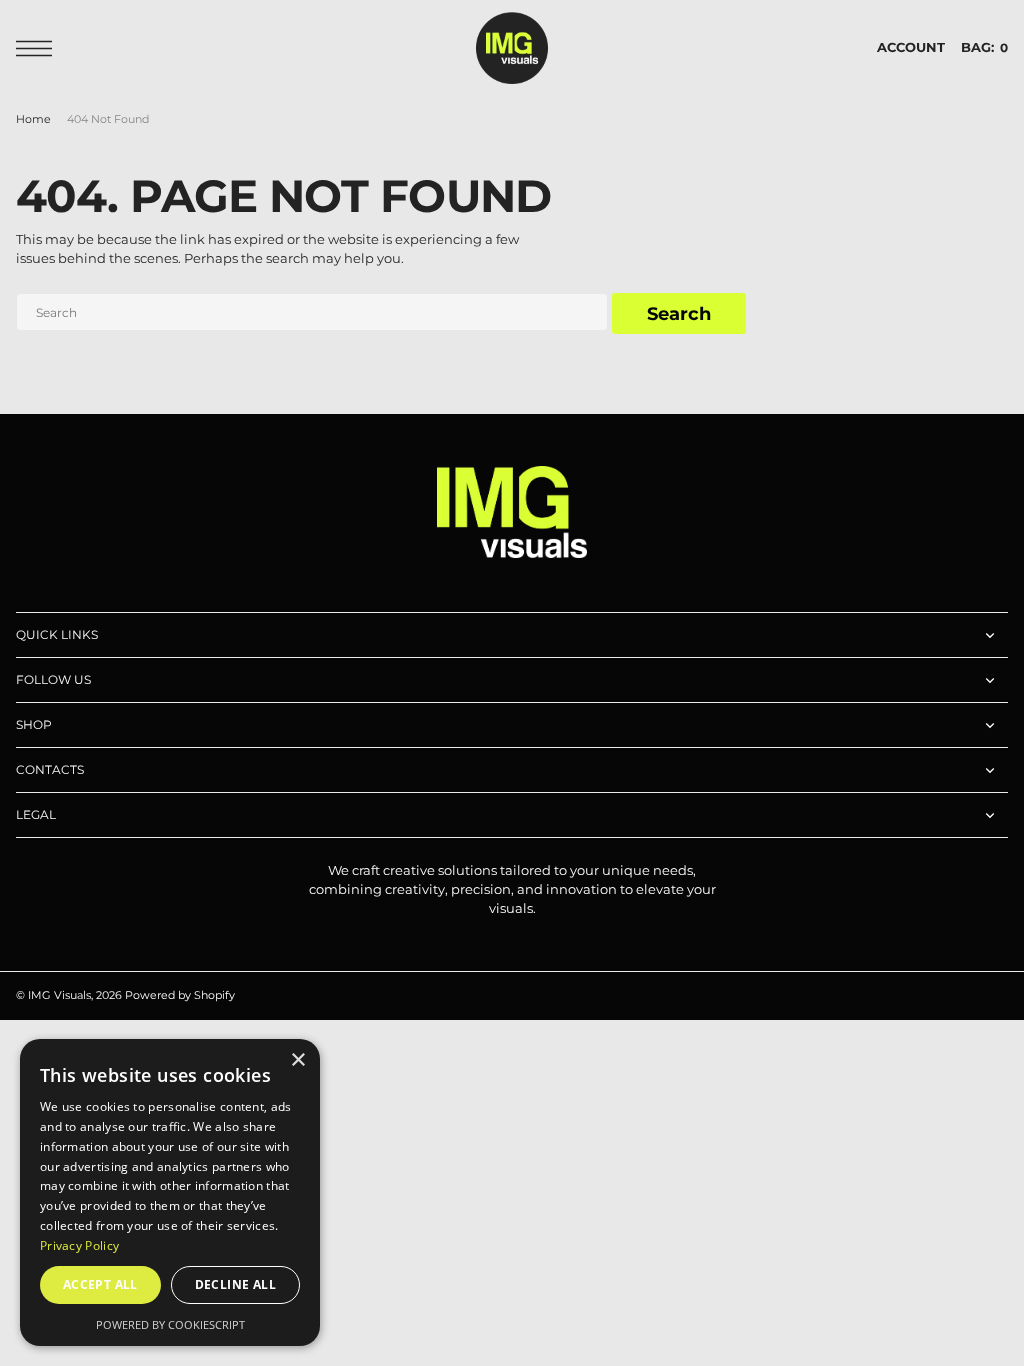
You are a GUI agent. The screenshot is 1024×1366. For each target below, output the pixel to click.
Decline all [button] (235, 1284)
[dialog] (170, 1192)
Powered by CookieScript (170, 1324)
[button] (39, 48)
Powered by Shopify (180, 995)
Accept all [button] (100, 1284)
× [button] (297, 1060)
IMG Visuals (59, 995)
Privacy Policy (79, 1245)
